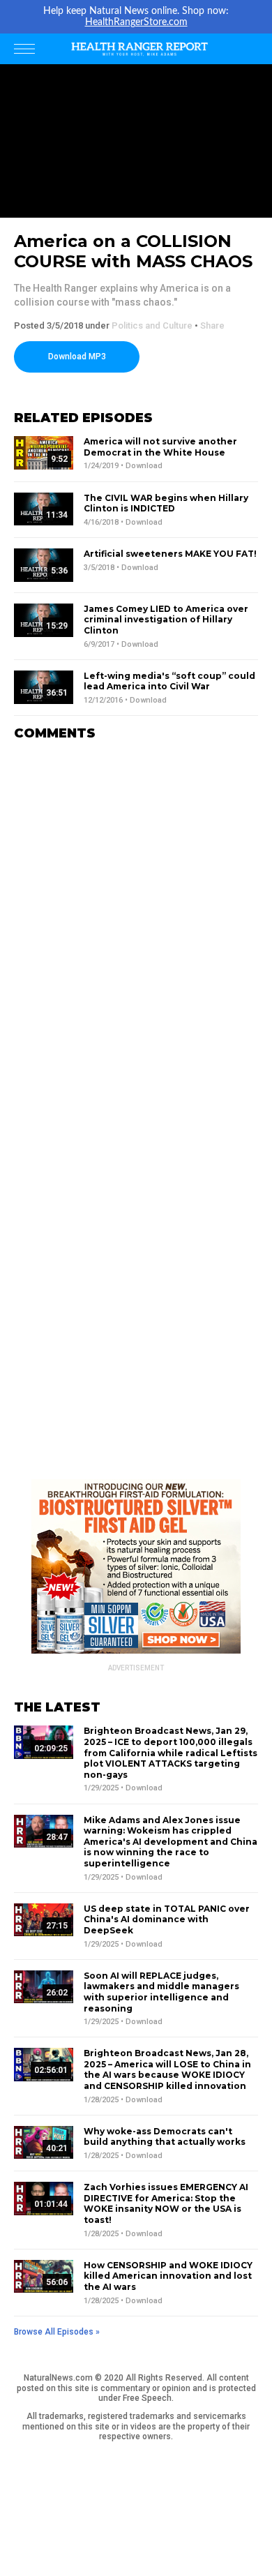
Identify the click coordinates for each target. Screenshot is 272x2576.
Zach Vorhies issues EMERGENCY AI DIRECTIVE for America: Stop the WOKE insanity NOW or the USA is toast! (166, 2203)
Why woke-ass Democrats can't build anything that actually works (165, 2137)
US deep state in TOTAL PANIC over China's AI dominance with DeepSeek (167, 1919)
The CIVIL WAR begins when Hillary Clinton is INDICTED (166, 503)
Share (212, 325)
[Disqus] (136, 927)
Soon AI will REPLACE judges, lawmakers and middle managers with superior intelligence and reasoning (161, 1992)
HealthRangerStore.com (136, 22)
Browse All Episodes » (57, 2332)
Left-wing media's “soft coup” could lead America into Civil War (169, 681)
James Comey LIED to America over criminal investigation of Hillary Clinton (166, 620)
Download (144, 466)
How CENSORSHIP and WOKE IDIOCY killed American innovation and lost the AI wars (168, 2276)
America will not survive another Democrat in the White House (160, 447)
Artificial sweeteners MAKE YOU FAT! (170, 554)
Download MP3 (77, 357)
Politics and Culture (152, 325)
